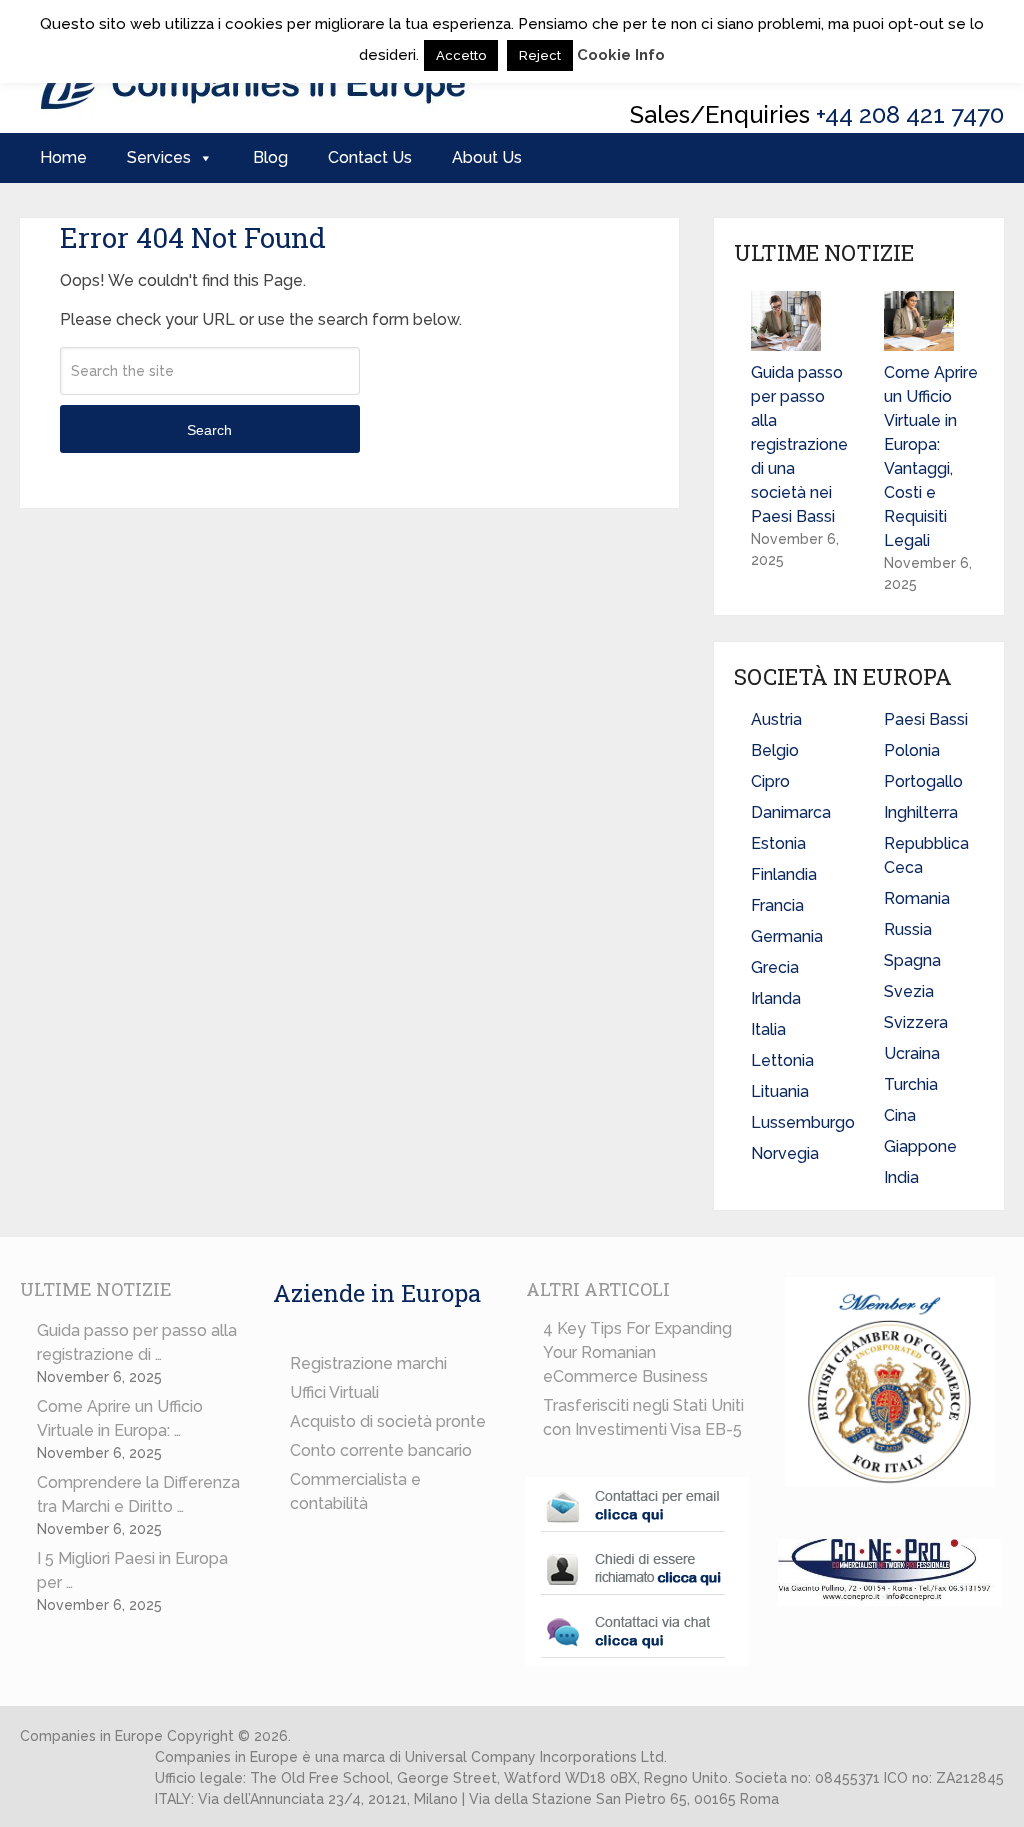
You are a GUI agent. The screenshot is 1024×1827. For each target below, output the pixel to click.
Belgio (775, 750)
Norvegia (785, 1153)
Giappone (920, 1146)
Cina (900, 1115)
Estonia (778, 843)
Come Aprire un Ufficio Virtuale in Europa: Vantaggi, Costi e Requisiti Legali (931, 456)
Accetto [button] (461, 55)
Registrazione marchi (368, 1363)
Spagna (912, 960)
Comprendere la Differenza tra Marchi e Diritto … (138, 1494)
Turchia (911, 1084)
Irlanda (776, 998)
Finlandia (784, 874)
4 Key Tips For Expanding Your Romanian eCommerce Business (637, 1352)
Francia (777, 905)
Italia (768, 1029)
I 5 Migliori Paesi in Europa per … (132, 1570)
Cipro (770, 781)
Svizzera (916, 1022)
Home (63, 157)
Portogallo (923, 781)
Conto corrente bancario (381, 1450)
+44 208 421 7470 (910, 114)
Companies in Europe (91, 1736)
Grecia (775, 967)
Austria (776, 719)
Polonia (912, 750)
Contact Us (370, 157)
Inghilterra (921, 812)
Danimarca (791, 812)
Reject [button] (540, 55)
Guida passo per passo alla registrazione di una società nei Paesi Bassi (799, 444)
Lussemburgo (803, 1122)
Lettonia (782, 1060)
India (901, 1177)
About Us (487, 157)
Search (209, 430)
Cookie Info (621, 55)
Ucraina (912, 1053)
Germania (787, 936)
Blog (270, 157)
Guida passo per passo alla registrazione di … (137, 1342)
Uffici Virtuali (334, 1392)
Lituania (780, 1091)
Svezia (909, 991)
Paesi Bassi (926, 719)
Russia (908, 929)
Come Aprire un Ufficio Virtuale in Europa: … (120, 1418)
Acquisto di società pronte (388, 1421)
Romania (917, 898)
